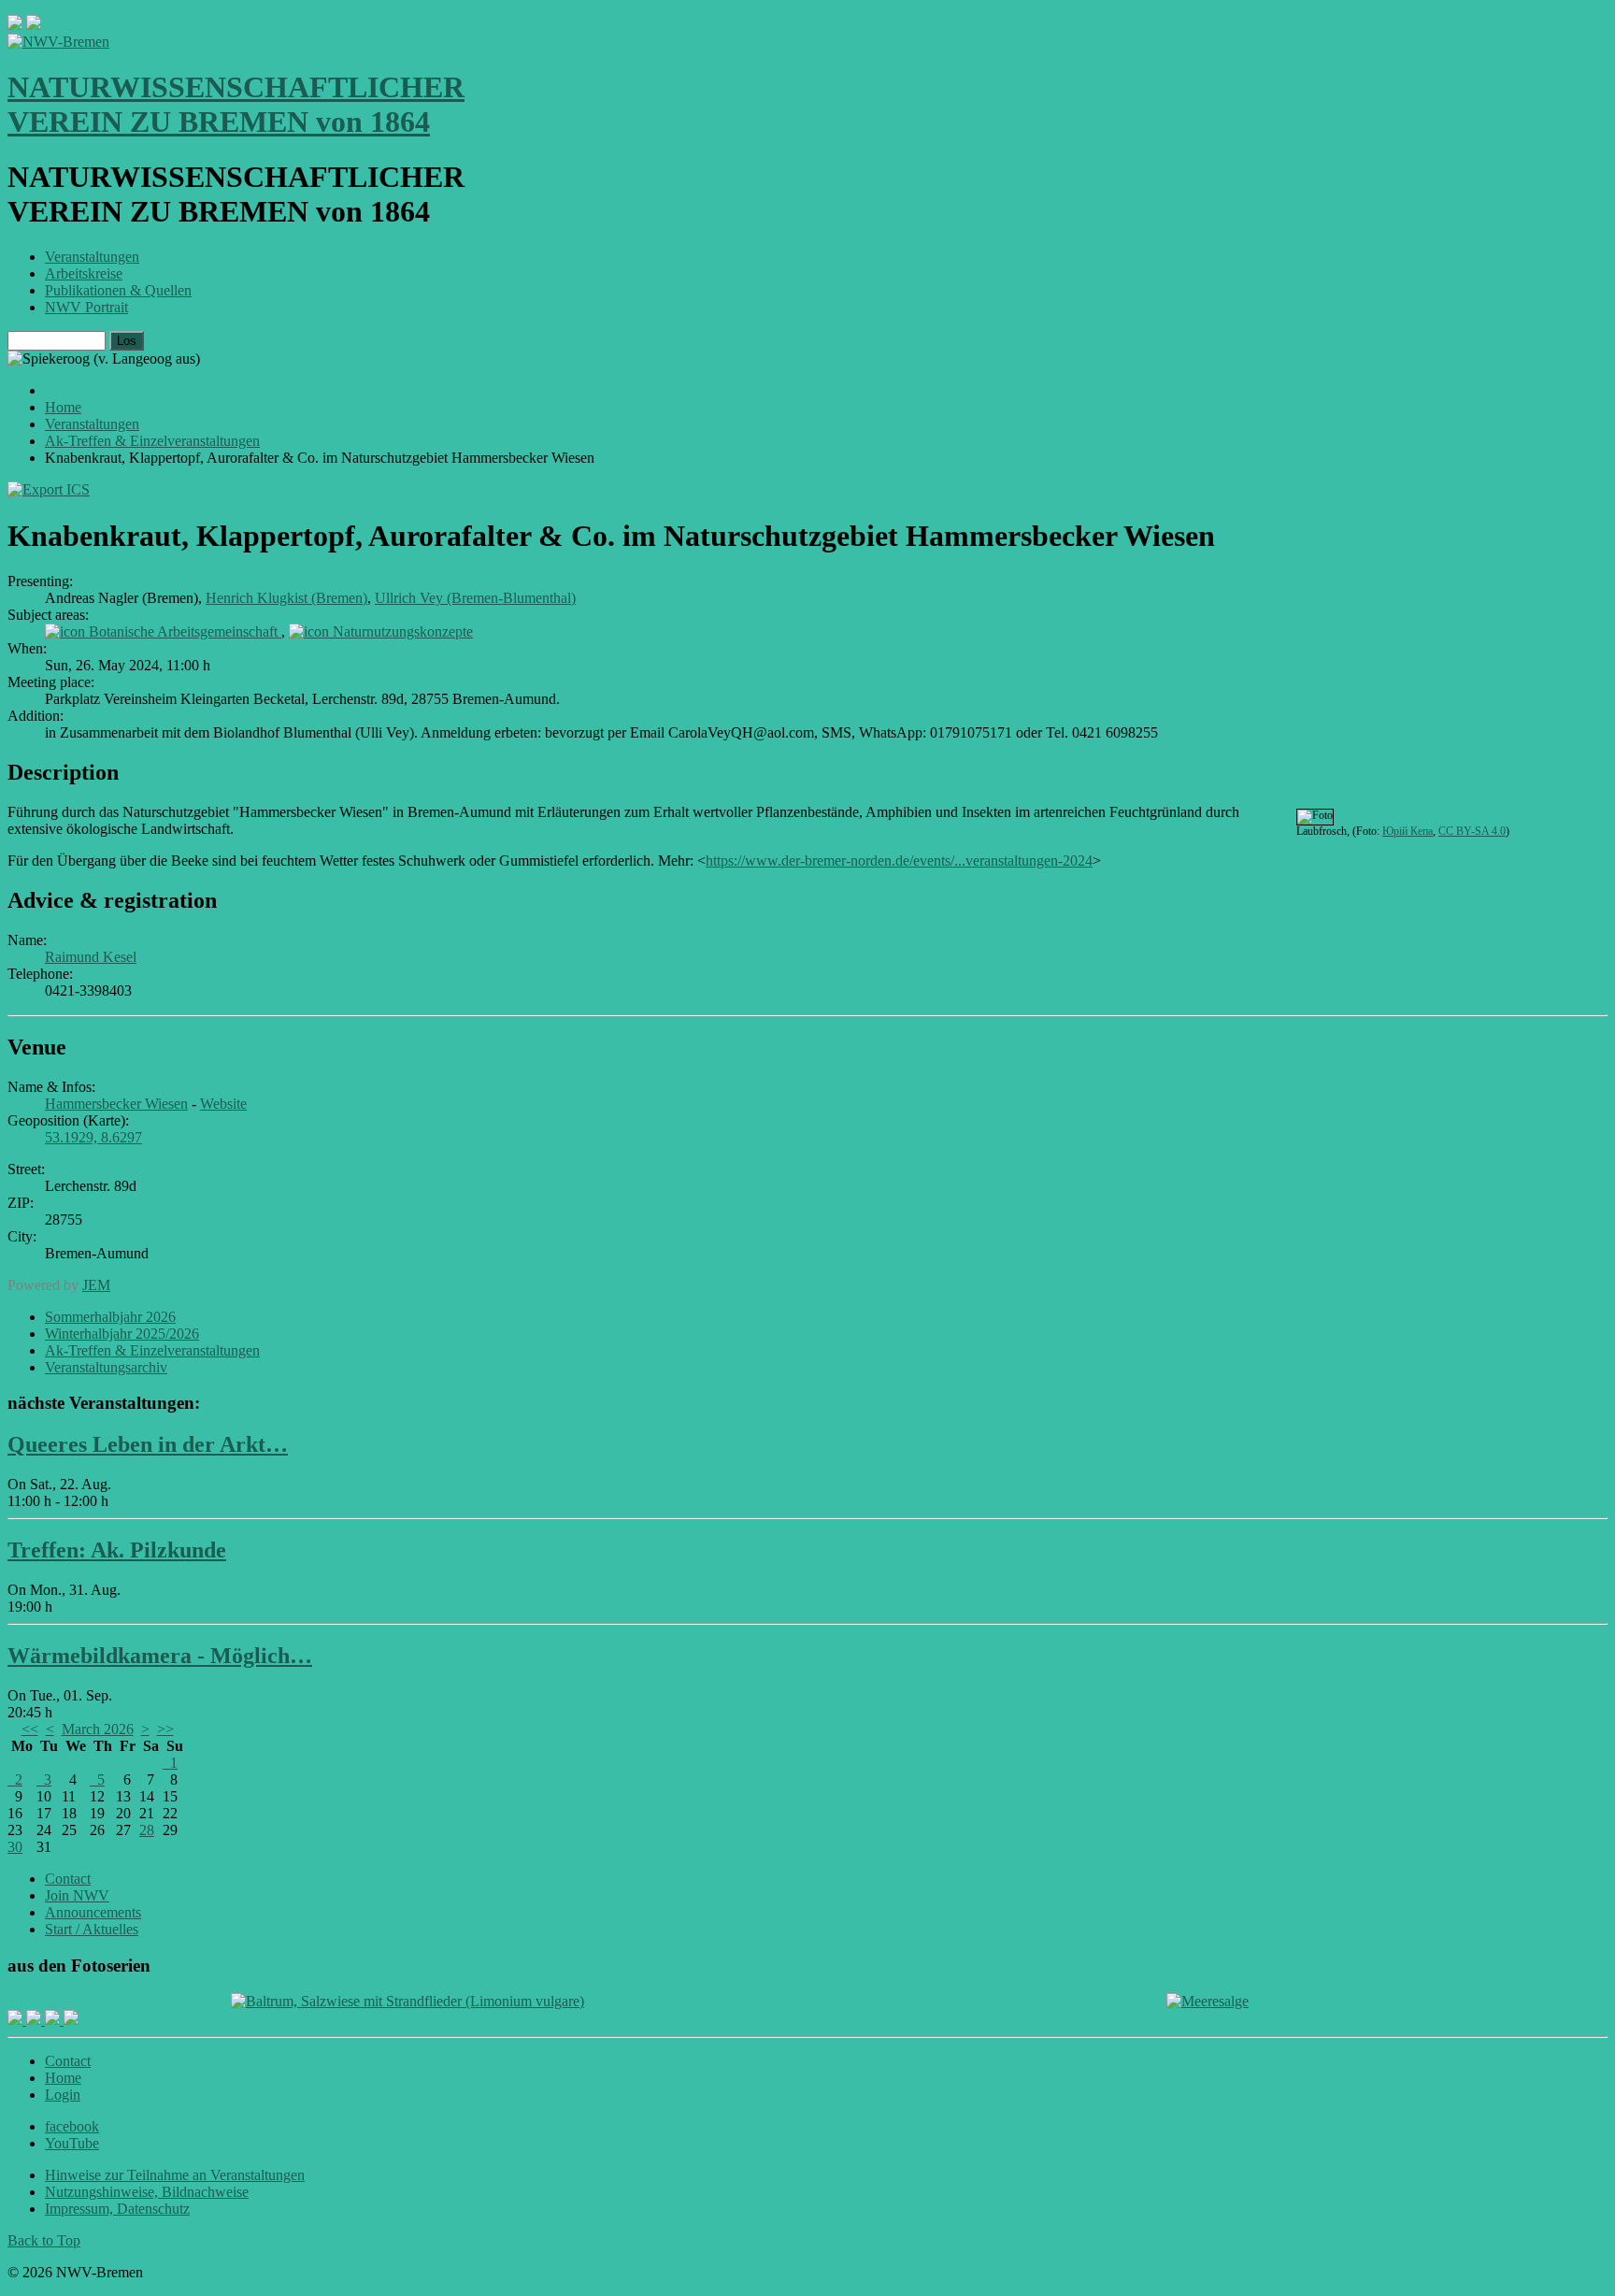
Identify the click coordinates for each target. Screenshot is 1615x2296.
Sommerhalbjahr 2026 (110, 1317)
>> (165, 1729)
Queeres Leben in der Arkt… (148, 1444)
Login (63, 2095)
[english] (15, 25)
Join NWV (77, 1895)
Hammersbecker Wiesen (116, 1104)
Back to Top (44, 2240)
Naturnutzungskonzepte (403, 631)
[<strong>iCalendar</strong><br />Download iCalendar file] (49, 489)
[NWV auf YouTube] (71, 2020)
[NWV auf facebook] (17, 2020)
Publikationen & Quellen (118, 290)
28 (147, 1830)
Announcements (93, 1912)
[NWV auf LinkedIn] (54, 2020)
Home (63, 2078)
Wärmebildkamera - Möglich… (160, 1656)
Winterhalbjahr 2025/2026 (122, 1334)
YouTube (72, 2143)
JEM (96, 1285)
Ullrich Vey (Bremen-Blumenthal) (475, 598)
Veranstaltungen (92, 257)
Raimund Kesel (91, 957)
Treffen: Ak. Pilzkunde (117, 1550)
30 (15, 1847)
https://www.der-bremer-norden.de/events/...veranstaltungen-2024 (899, 861)
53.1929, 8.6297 (93, 1137)
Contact (68, 1879)
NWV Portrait (86, 307)
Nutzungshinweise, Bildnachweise (147, 2192)
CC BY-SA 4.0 (1472, 831)
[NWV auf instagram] (36, 2020)
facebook (72, 2126)
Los (127, 341)
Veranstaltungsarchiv (106, 1367)
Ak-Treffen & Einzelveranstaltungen (152, 1350)
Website (223, 1104)
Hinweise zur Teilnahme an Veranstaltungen (175, 2175)
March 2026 (98, 1729)
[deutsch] (34, 25)
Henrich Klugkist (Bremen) (286, 598)
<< (30, 1729)
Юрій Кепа (1408, 831)
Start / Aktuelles (92, 1929)
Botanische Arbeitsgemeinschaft (185, 631)
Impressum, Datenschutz (117, 2209)
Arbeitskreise (84, 273)
